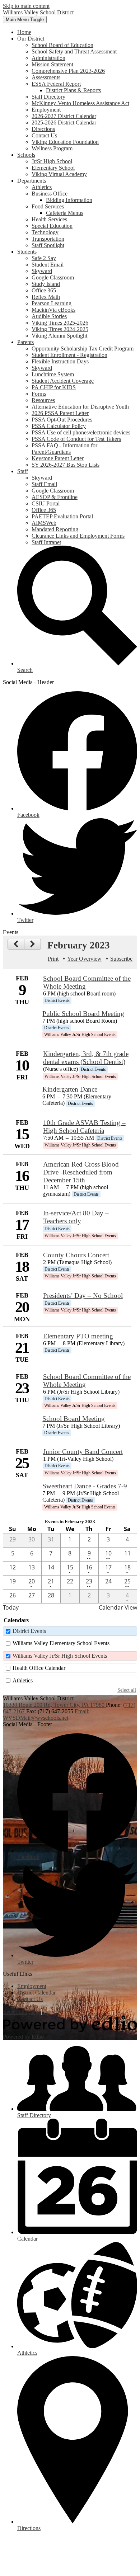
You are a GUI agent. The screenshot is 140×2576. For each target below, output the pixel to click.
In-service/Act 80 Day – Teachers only (76, 1217)
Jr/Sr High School (52, 161)
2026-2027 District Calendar (64, 116)
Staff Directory (48, 97)
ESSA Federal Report (56, 84)
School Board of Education (62, 45)
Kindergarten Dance (70, 1089)
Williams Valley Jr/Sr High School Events (60, 1656)
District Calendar (36, 1993)
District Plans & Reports (73, 90)
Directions (43, 129)
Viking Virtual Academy (59, 174)
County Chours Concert (76, 1255)
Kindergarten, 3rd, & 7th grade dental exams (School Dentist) (86, 1058)
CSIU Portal (46, 503)
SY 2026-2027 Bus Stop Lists (66, 465)
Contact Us (44, 135)
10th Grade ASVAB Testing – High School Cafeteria (84, 1127)
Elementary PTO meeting (78, 1336)
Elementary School (53, 168)
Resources (43, 400)
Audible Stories (49, 316)
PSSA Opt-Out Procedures (62, 420)
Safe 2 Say (44, 258)
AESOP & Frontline (55, 497)
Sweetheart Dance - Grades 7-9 (85, 1486)
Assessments (46, 77)
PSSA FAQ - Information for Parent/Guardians (64, 449)
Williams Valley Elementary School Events (61, 1643)
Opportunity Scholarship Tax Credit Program (83, 349)
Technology (45, 232)
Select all (127, 1690)
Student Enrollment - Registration (69, 355)
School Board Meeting (74, 1419)
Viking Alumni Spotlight (59, 336)
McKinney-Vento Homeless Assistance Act (80, 103)
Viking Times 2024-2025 (60, 329)
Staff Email (44, 484)
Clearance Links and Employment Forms (78, 536)
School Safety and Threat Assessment (74, 51)
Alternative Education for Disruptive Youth (80, 407)
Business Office (50, 194)
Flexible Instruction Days (60, 361)
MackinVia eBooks (53, 310)
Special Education (52, 226)
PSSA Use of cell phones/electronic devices (81, 432)
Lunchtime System (53, 374)
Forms (39, 394)
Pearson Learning (52, 303)
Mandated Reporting (55, 529)
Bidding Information (69, 200)
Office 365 (44, 290)
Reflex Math (46, 297)
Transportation (48, 239)
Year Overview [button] (84, 959)
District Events (29, 1631)
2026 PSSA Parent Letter (60, 413)
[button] (31, 39)
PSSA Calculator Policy (59, 426)
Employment (46, 110)
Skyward (42, 271)
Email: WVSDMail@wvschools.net (46, 1715)
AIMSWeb (44, 523)
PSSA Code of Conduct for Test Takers (76, 439)
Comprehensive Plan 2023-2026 (68, 71)
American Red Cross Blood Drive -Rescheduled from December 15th (81, 1172)
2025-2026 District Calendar (64, 123)
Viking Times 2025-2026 (60, 323)
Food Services (48, 206)
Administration (48, 58)
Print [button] (53, 959)
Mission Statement (52, 64)
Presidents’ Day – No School (83, 1296)
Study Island (46, 284)
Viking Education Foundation (65, 142)
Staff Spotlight (48, 245)
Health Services (49, 219)
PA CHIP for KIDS (54, 387)
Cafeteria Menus (65, 213)
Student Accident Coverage (63, 381)
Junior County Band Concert (83, 1452)
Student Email (48, 265)
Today (11, 1607)
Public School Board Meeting (83, 1014)
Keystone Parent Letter (58, 458)
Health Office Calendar (39, 1668)
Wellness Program (52, 148)
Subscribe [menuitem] (121, 959)
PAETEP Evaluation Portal (62, 516)
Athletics (42, 187)
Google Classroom (53, 277)
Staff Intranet (46, 542)
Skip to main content (26, 6)
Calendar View (118, 1607)
